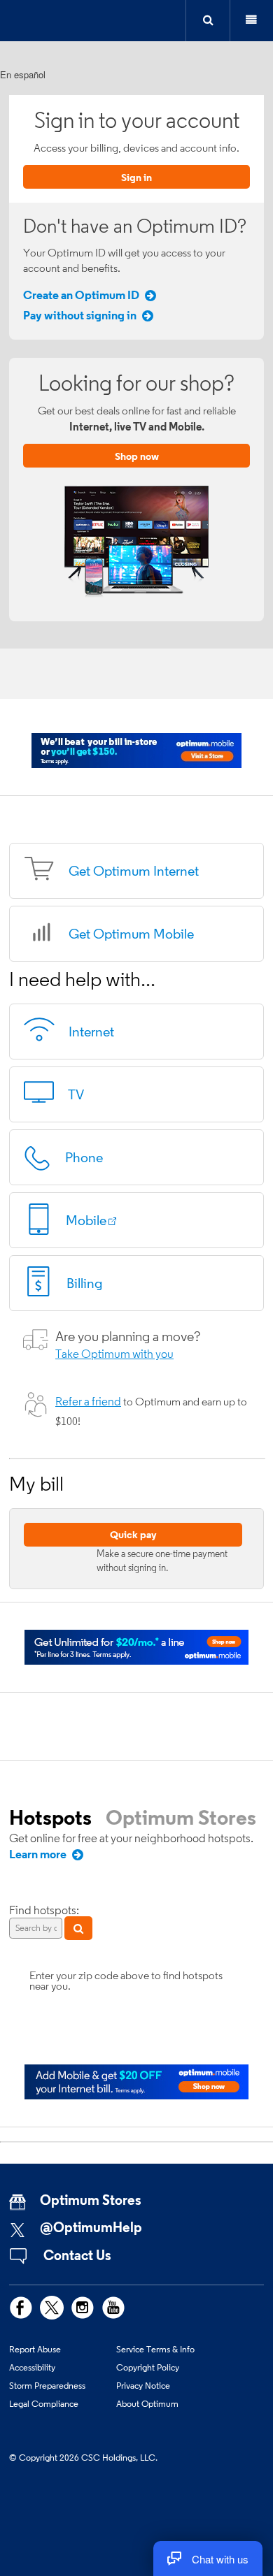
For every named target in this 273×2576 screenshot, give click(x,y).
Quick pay (133, 1534)
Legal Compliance (44, 2403)
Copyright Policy (148, 2367)
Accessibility (32, 2367)
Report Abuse (35, 2349)
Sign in (136, 177)
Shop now (137, 456)
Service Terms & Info (155, 2349)
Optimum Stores (181, 1817)
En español (23, 74)
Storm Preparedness (47, 2385)
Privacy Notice (143, 2385)
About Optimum (147, 2403)
